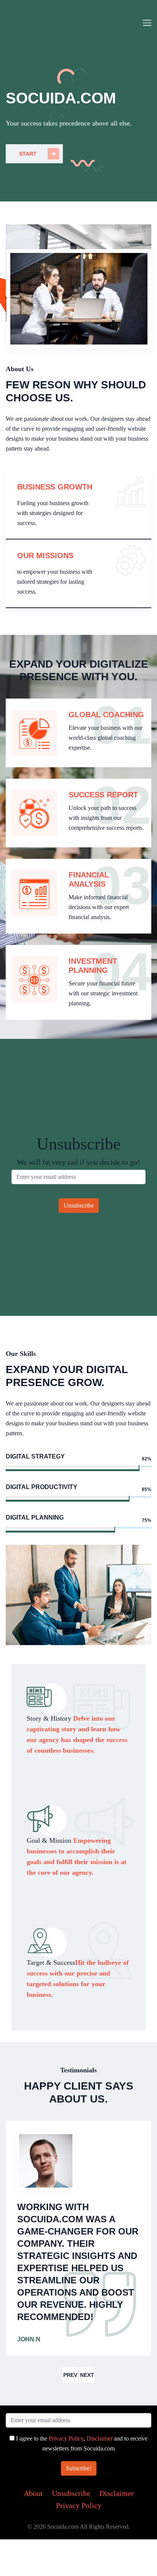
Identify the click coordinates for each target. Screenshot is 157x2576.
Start (28, 154)
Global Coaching (106, 715)
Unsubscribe (71, 2493)
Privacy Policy (66, 2438)
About (33, 2493)
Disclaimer (99, 2438)
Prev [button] (70, 2375)
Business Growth (55, 487)
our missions (45, 555)
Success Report (103, 795)
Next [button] (87, 2375)
